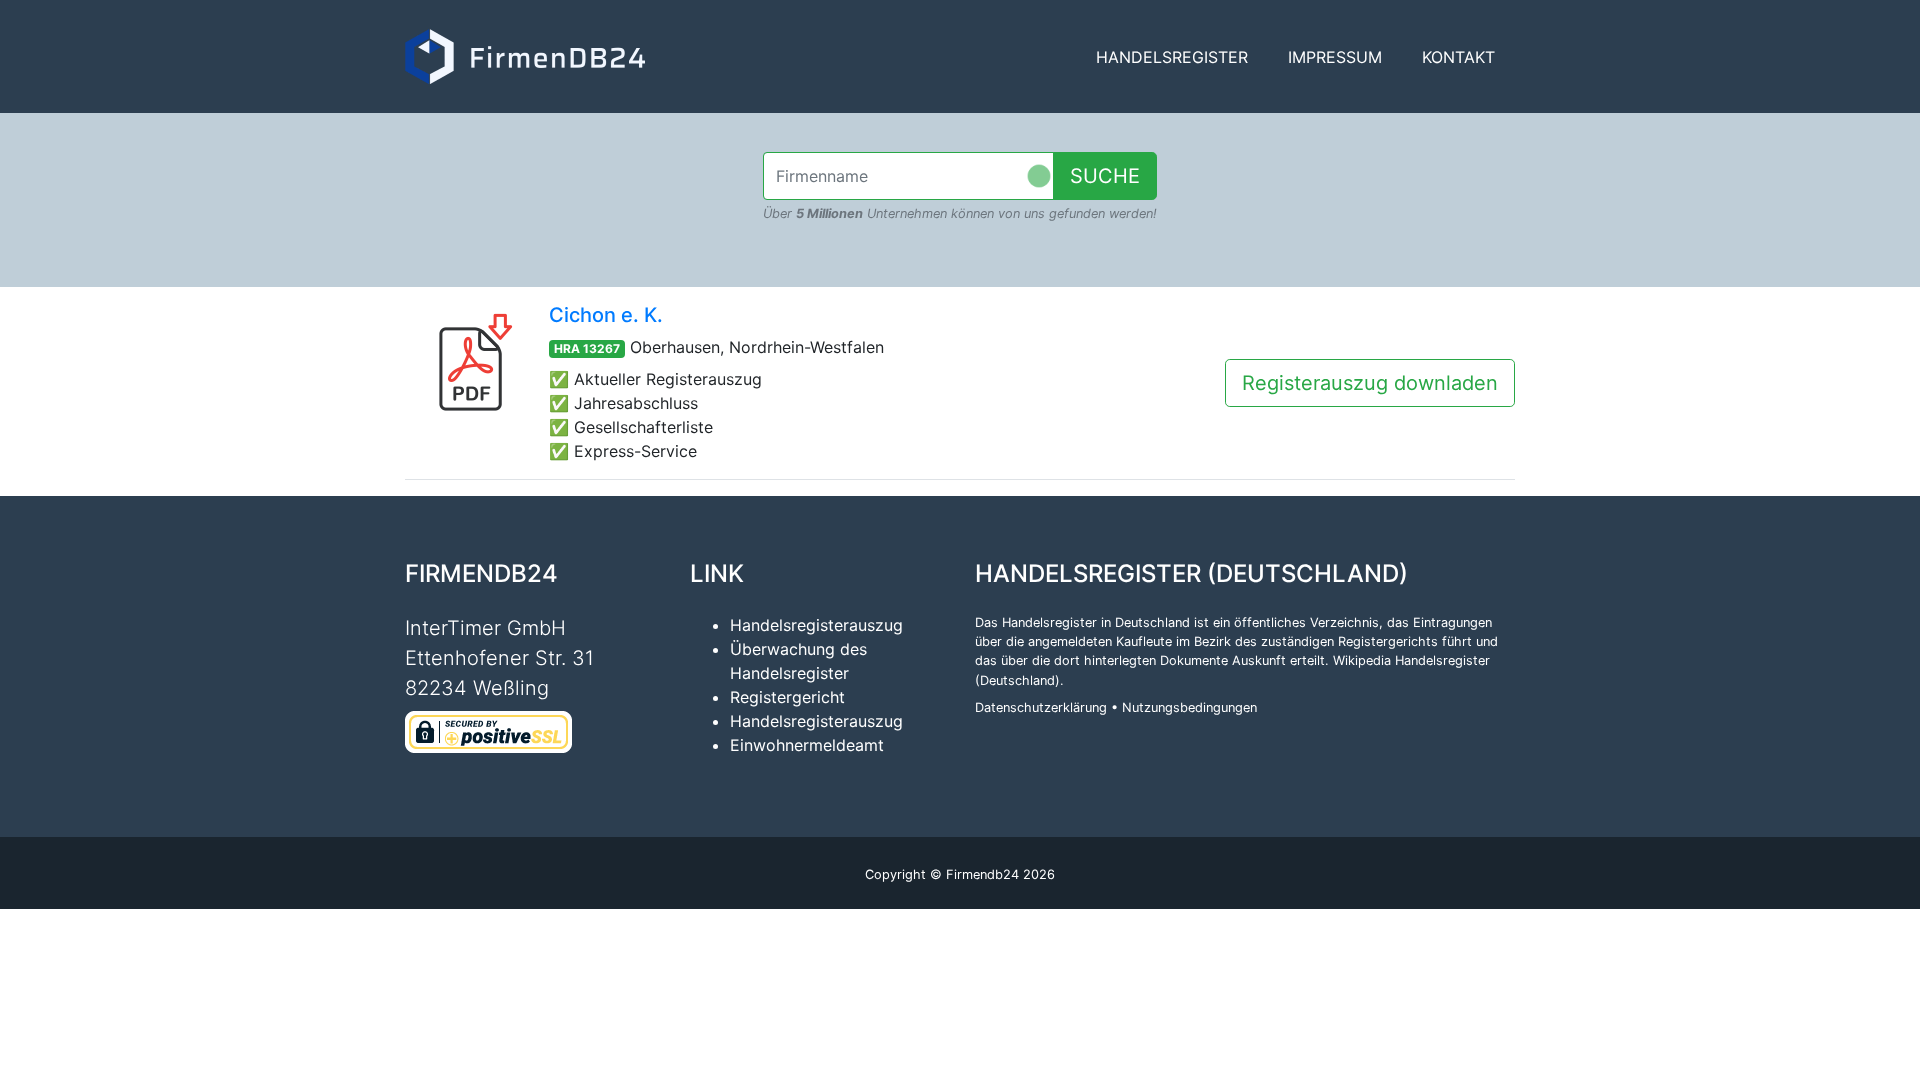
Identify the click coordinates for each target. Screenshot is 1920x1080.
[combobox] (908, 176)
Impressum (1335, 57)
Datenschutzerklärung (1041, 707)
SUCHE (1105, 176)
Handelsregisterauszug (816, 625)
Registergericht (787, 697)
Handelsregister (1172, 57)
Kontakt (1458, 57)
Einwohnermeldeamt (807, 745)
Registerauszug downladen (1370, 383)
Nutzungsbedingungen (1189, 707)
